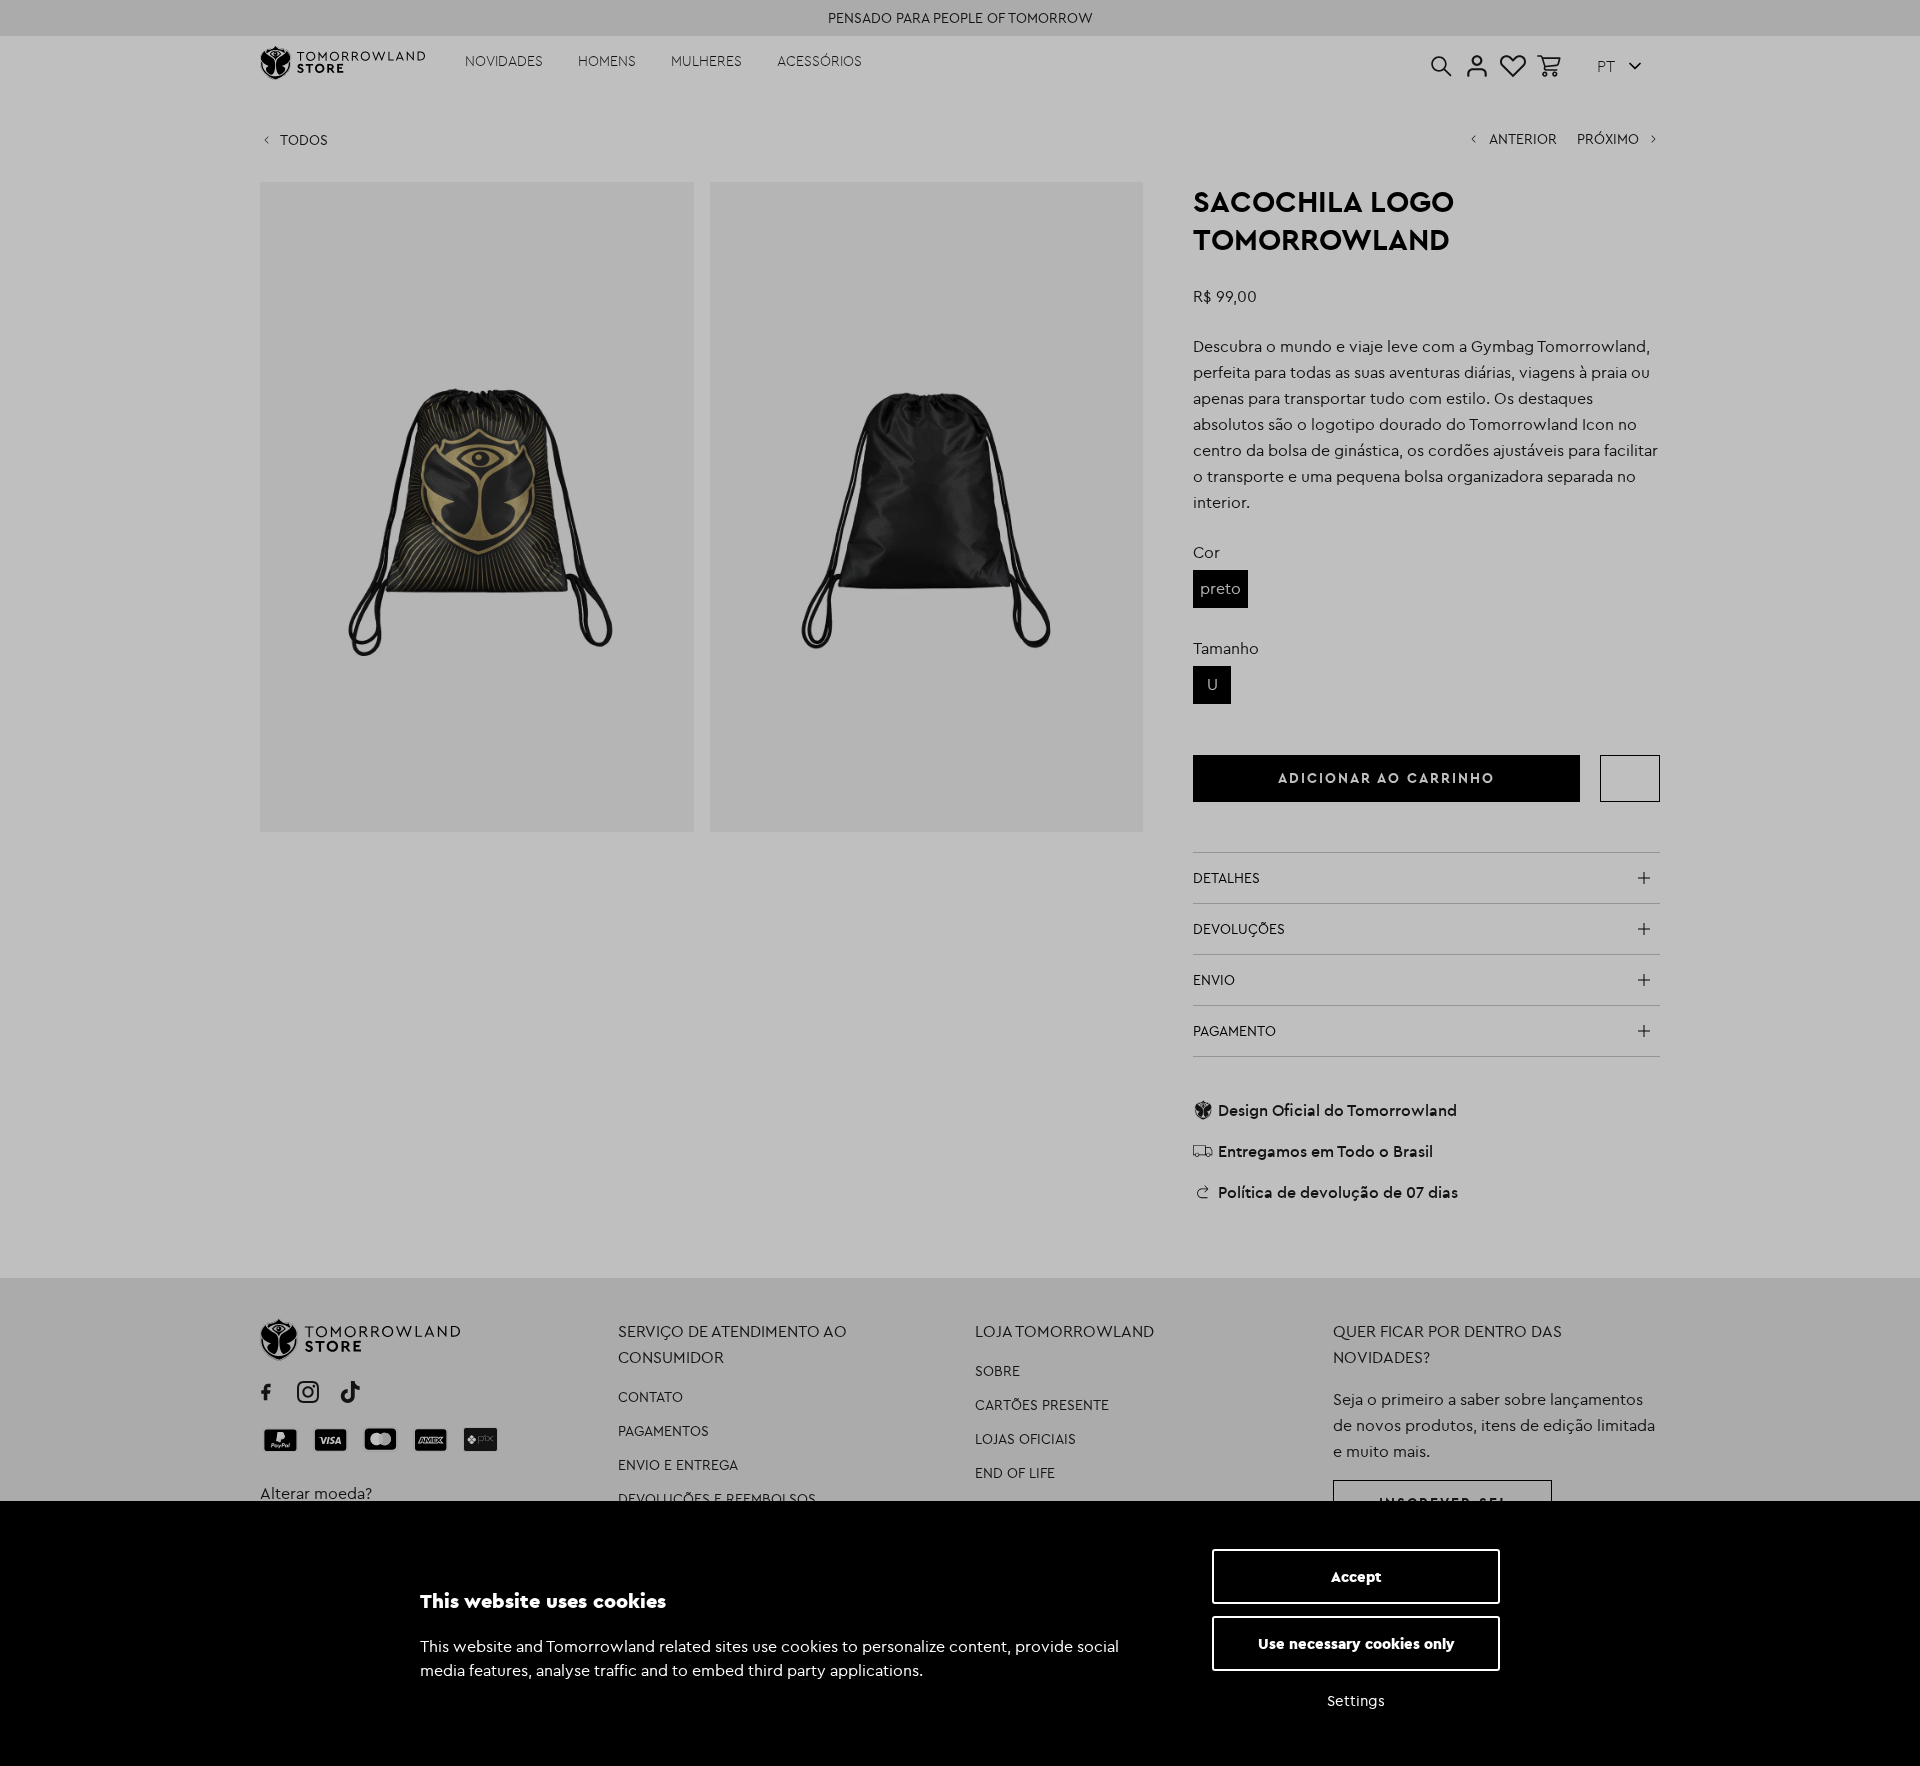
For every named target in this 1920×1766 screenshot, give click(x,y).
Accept (1356, 1576)
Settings (1356, 1700)
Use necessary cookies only (1356, 1643)
